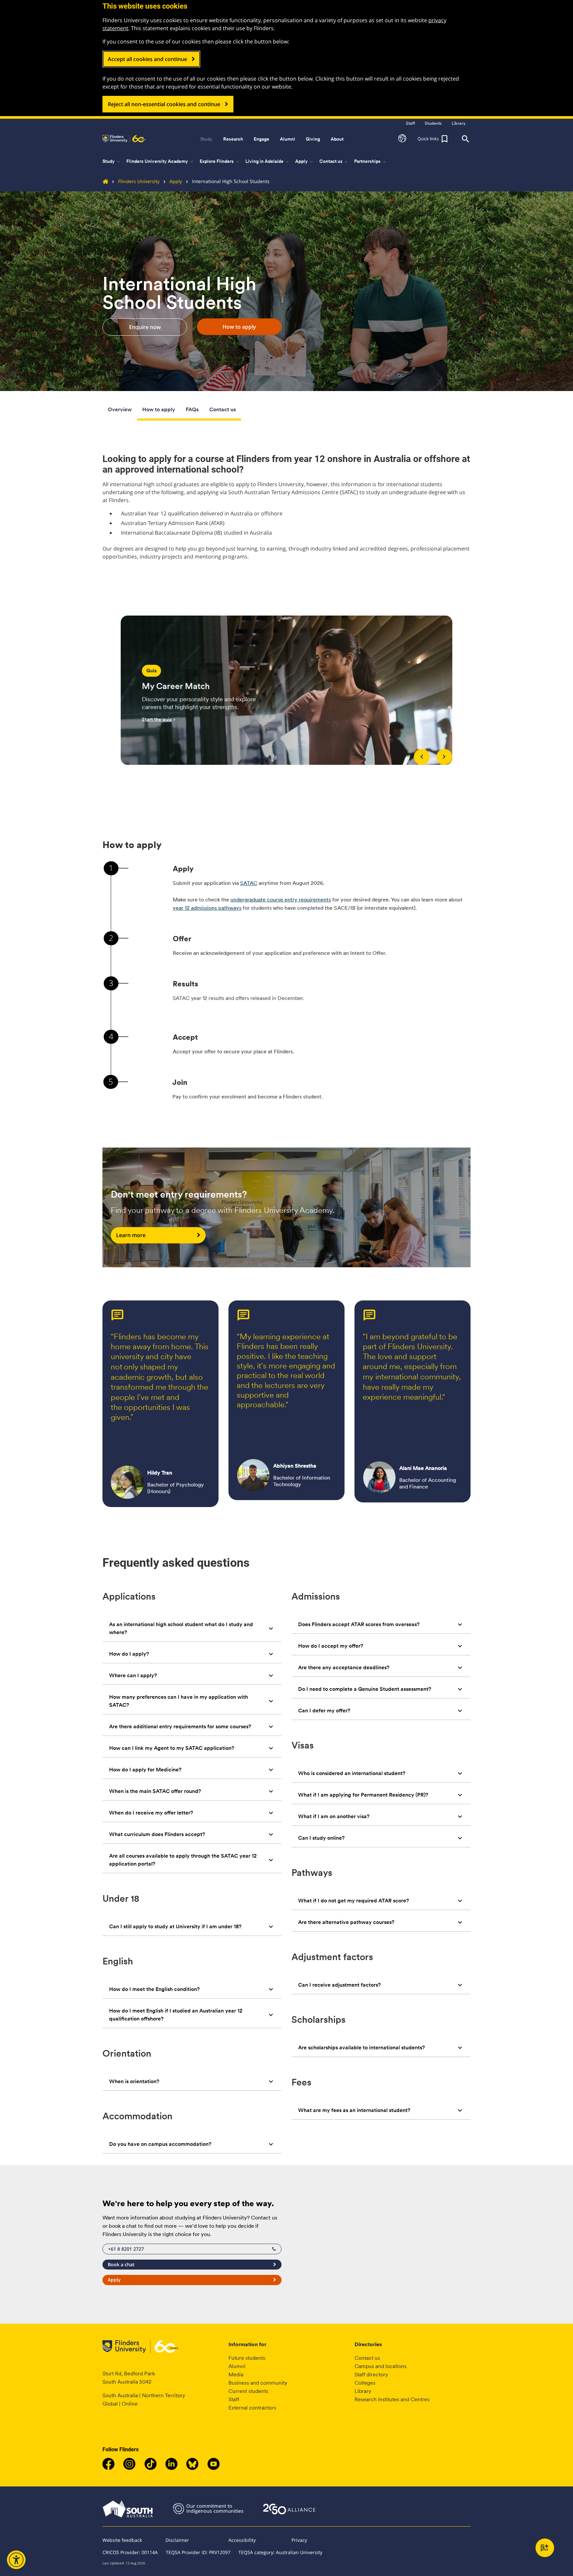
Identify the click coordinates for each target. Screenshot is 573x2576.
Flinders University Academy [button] (160, 162)
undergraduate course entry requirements (281, 900)
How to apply (239, 327)
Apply (176, 181)
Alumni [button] (287, 139)
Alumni (237, 2366)
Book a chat (121, 2264)
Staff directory (371, 2375)
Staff (234, 2399)
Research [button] (233, 139)
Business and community (258, 2383)
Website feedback (122, 2540)
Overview (120, 409)
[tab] (192, 1628)
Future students (247, 2358)
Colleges (365, 2383)
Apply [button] (305, 162)
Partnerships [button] (371, 162)
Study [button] (206, 139)
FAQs (192, 409)
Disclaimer (177, 2540)
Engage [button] (261, 139)
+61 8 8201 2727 (126, 2249)
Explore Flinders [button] (220, 162)
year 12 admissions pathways (207, 908)
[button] (402, 139)
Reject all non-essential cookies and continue (164, 104)
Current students (248, 2391)
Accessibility (242, 2540)
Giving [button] (313, 139)
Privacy (299, 2540)
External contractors (252, 2408)
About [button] (337, 139)
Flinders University (139, 181)
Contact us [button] (334, 162)
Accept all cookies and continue (147, 59)
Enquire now (145, 327)
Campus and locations (381, 2366)
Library (363, 2391)
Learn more (131, 1235)
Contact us (223, 409)
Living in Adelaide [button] (268, 162)
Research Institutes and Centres (392, 2399)
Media (236, 2375)
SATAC (249, 883)
